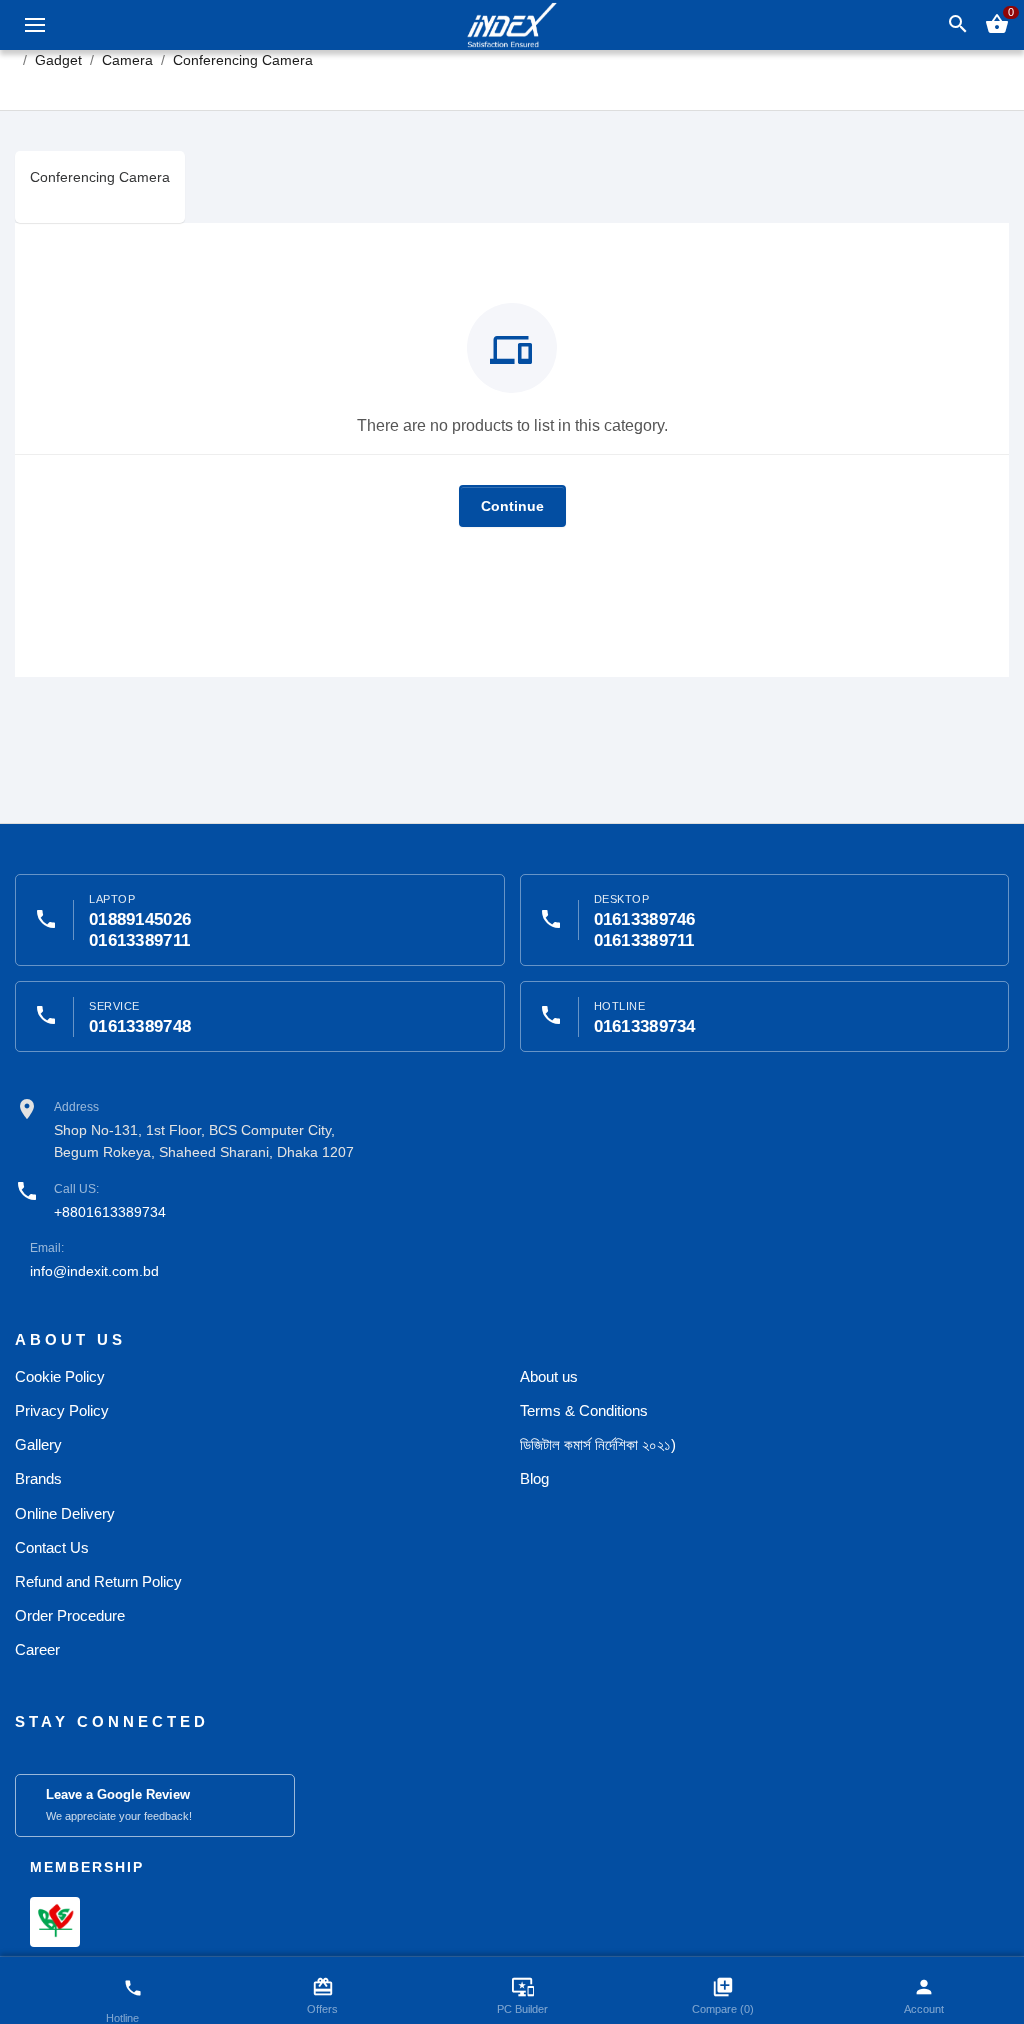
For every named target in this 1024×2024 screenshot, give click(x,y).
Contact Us (52, 1547)
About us (549, 1376)
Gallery (38, 1444)
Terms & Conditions (584, 1410)
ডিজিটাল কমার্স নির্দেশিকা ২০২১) (598, 1444)
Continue (512, 506)
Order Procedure (70, 1615)
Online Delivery (65, 1513)
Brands (38, 1478)
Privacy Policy (62, 1410)
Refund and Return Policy (98, 1581)
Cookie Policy (60, 1376)
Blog (534, 1478)
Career (37, 1649)
